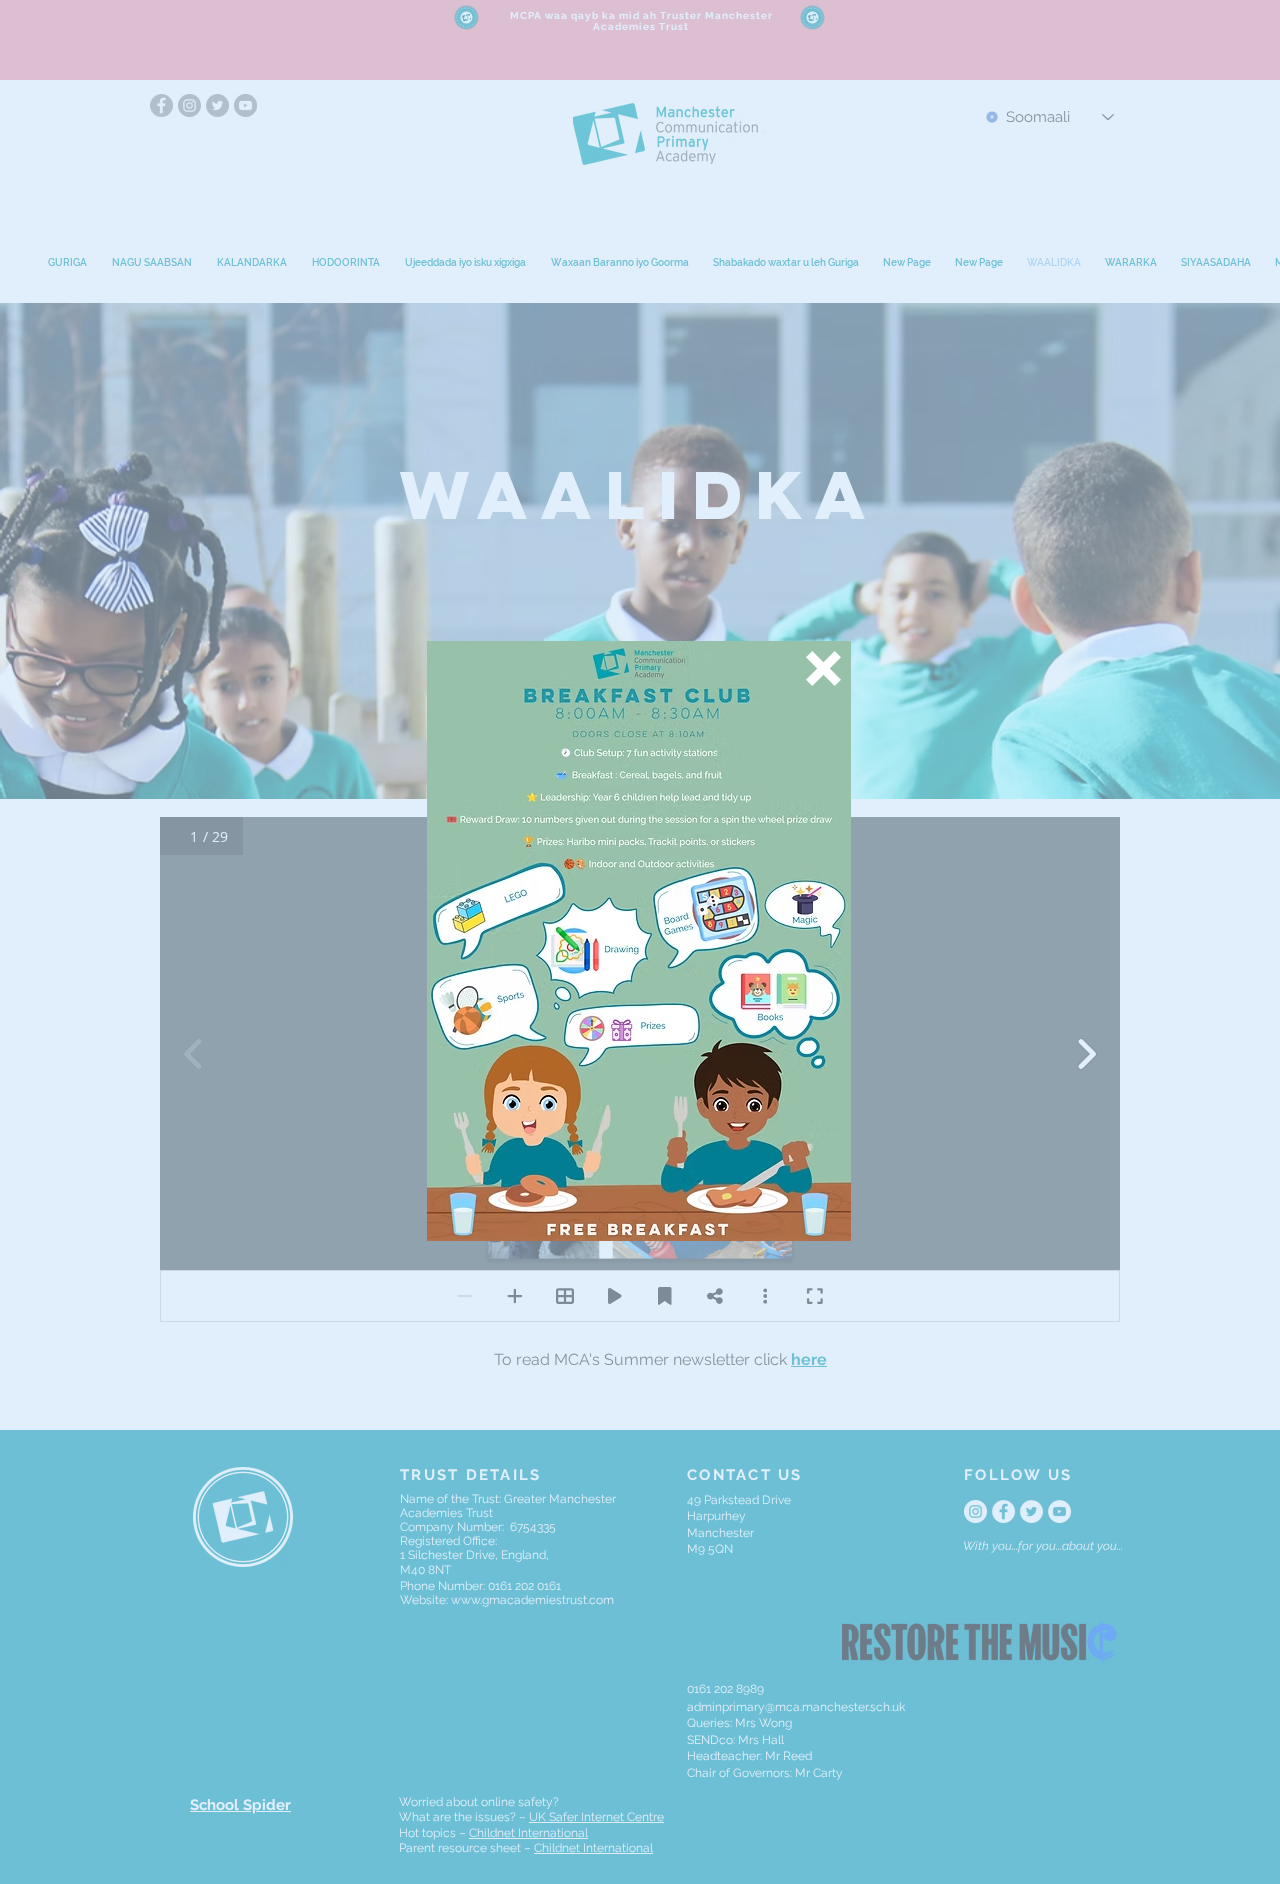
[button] (823, 668)
